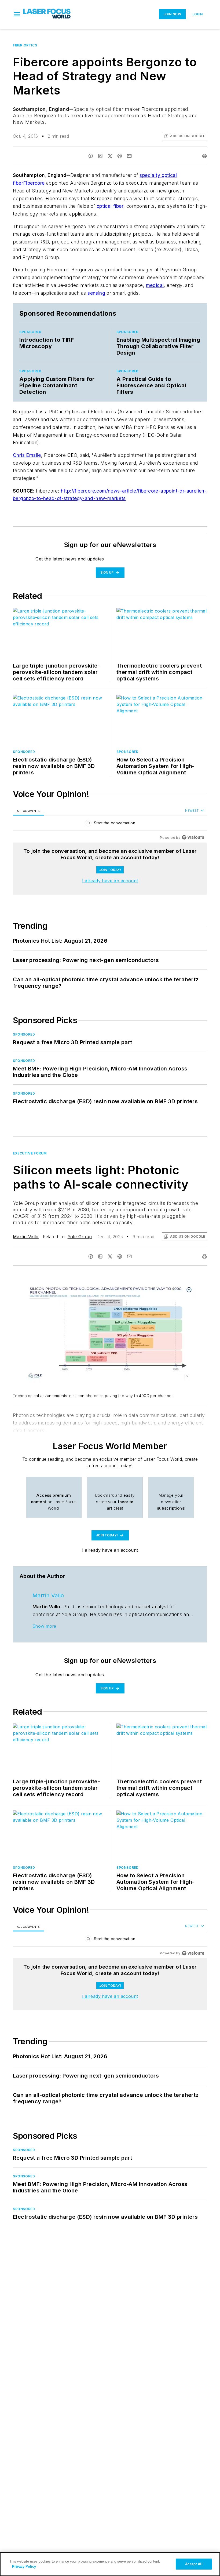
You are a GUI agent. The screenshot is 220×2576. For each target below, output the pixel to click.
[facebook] (91, 156)
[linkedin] (100, 156)
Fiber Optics (25, 45)
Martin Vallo (26, 1237)
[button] (17, 14)
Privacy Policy (24, 2566)
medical (155, 285)
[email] (129, 156)
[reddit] (120, 156)
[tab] (28, 811)
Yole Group (80, 1237)
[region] (110, 824)
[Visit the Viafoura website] (193, 837)
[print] (204, 156)
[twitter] (110, 156)
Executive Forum (30, 1153)
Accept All (194, 2564)
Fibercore (34, 183)
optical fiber (110, 206)
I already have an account (110, 881)
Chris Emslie (27, 455)
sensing (96, 293)
